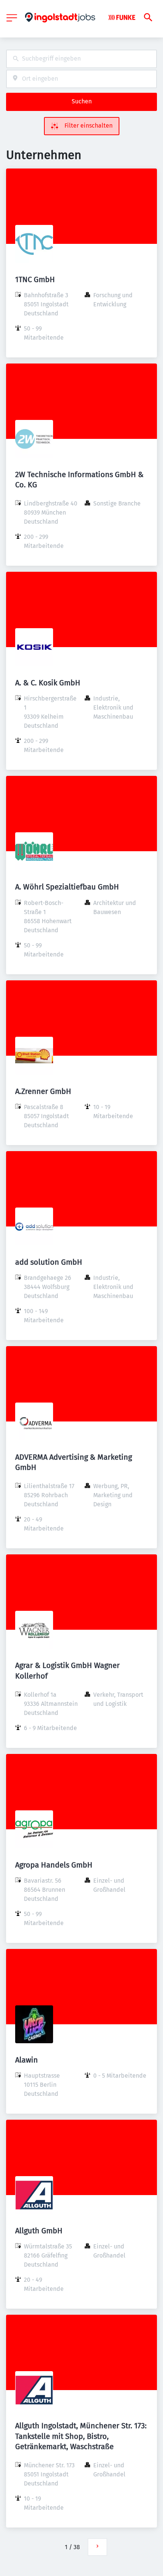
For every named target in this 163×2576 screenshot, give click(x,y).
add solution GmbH (49, 1262)
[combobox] (81, 59)
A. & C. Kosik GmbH (48, 683)
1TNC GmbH (35, 279)
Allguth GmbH (39, 2231)
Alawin (27, 2060)
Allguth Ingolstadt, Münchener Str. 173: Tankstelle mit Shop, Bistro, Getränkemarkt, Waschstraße (81, 2436)
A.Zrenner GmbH (43, 1091)
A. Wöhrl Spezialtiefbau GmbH (67, 887)
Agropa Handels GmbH (54, 1865)
